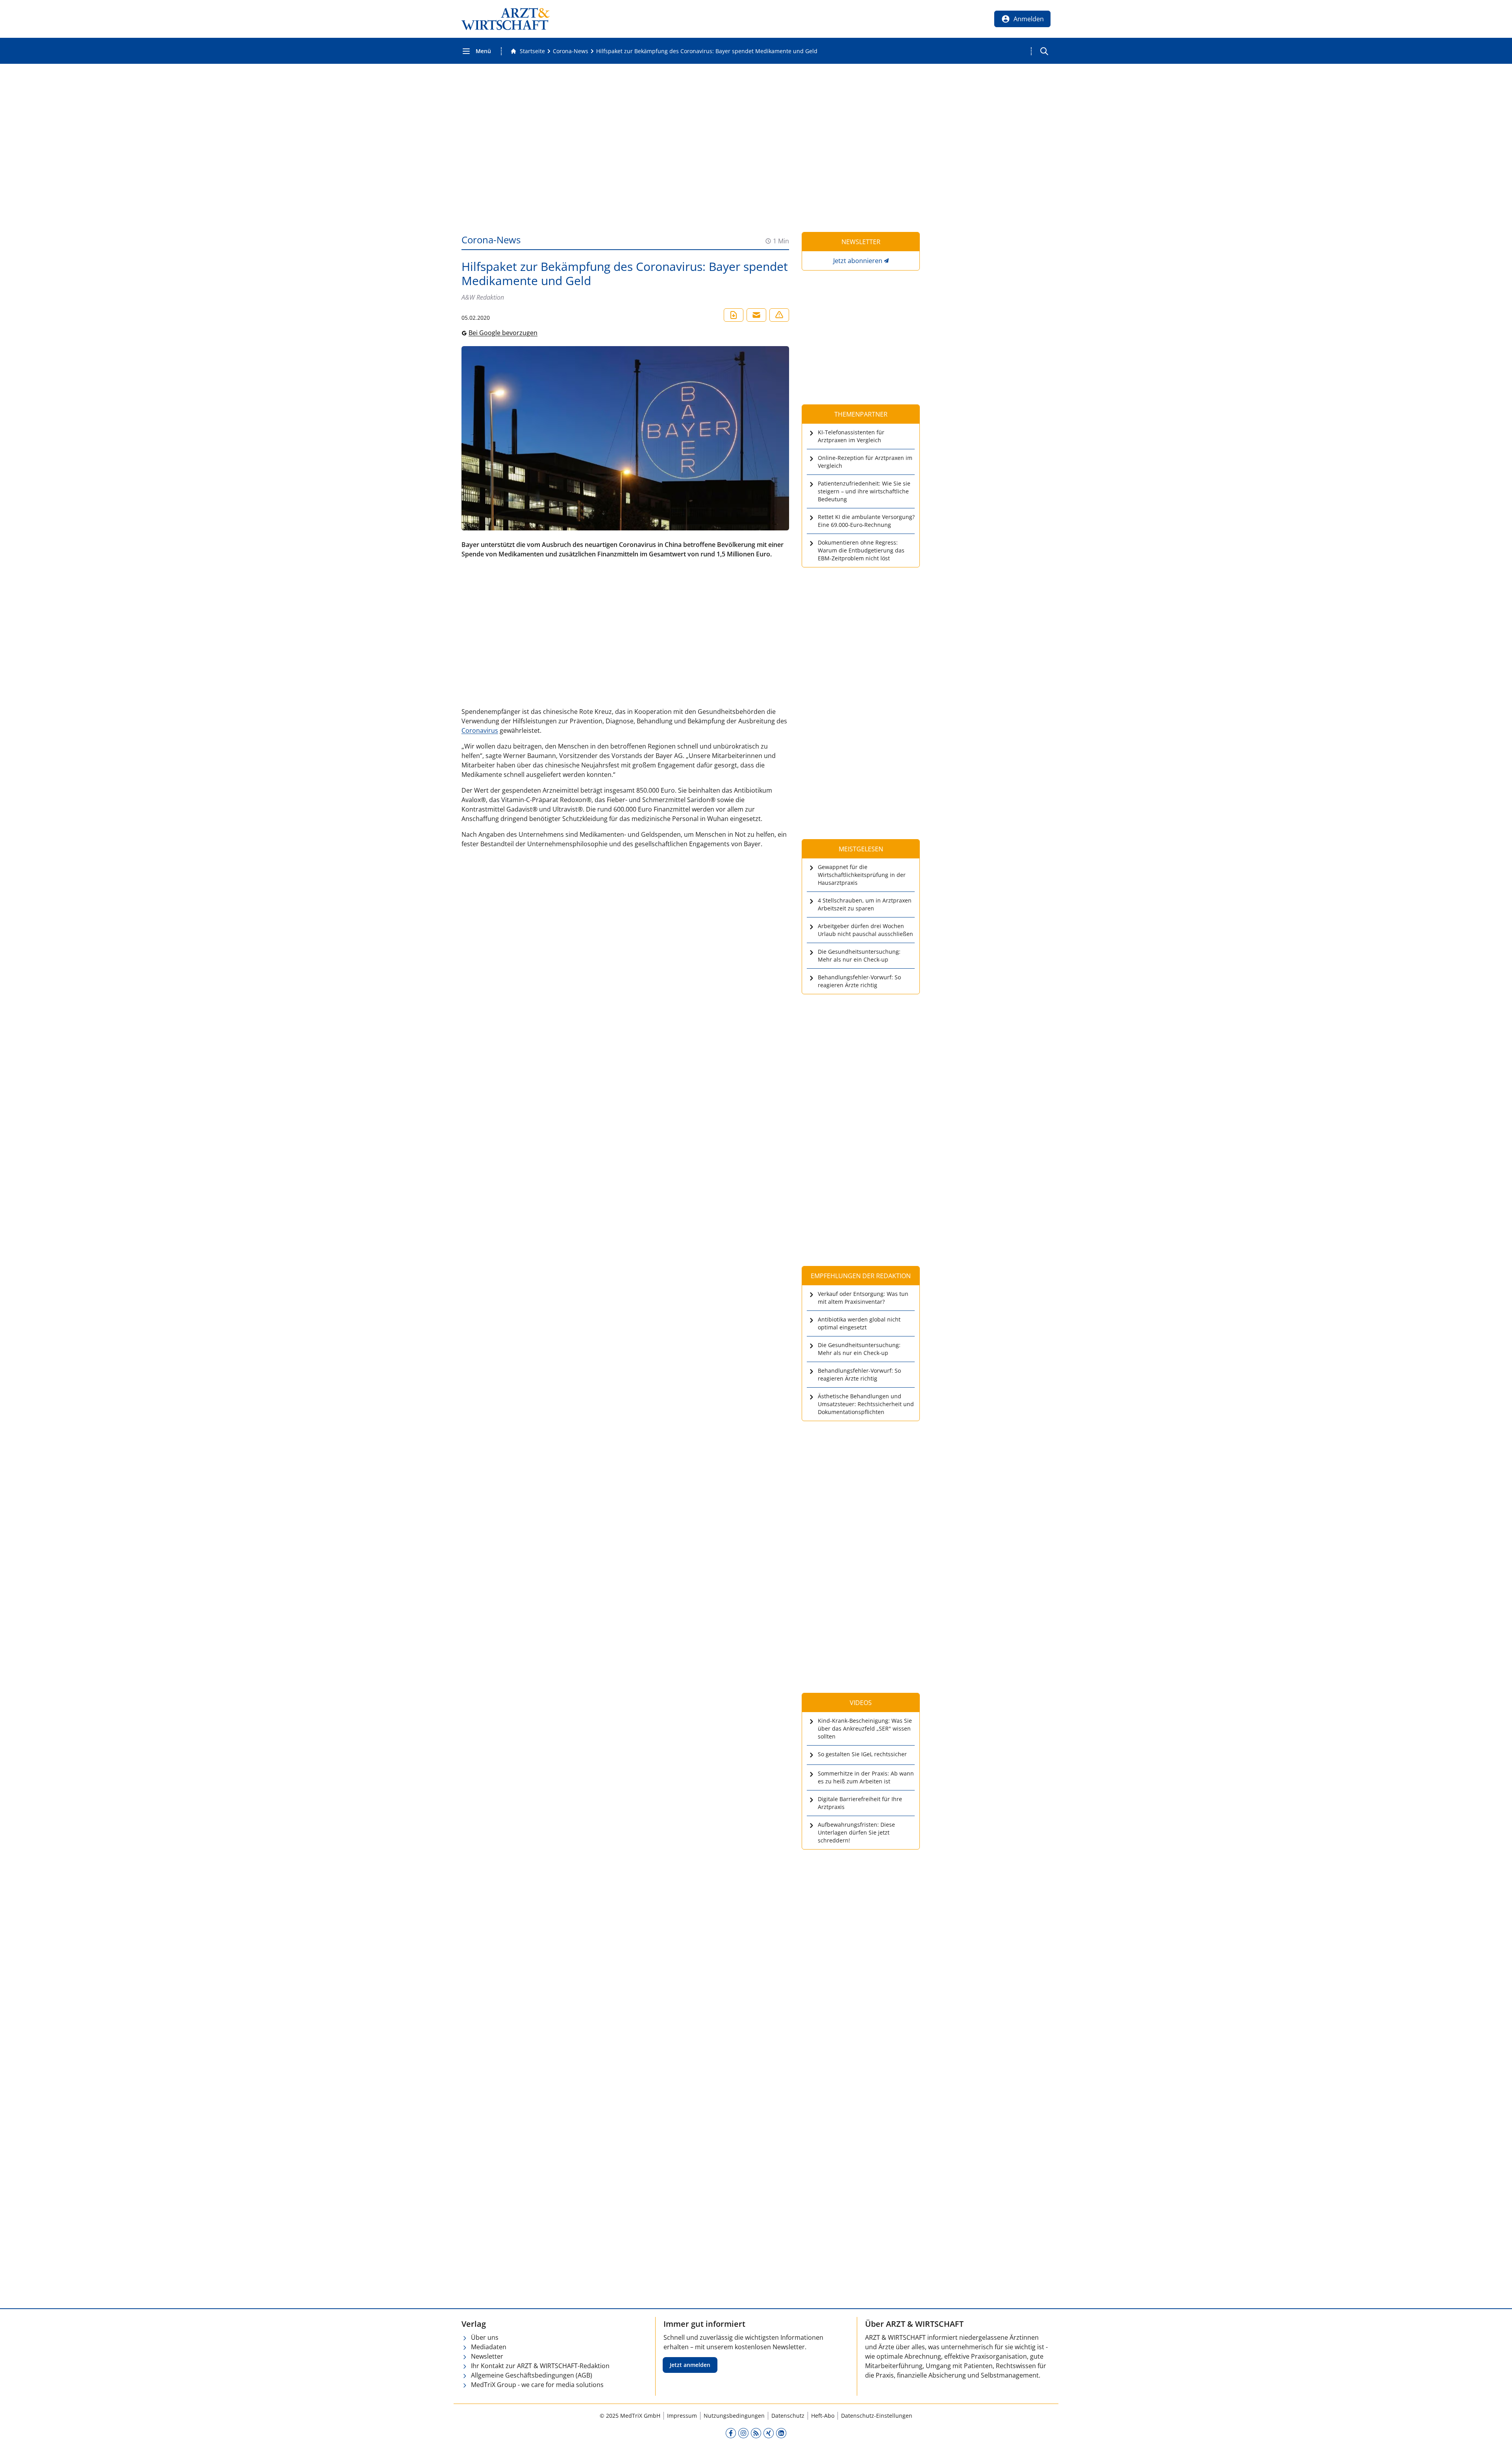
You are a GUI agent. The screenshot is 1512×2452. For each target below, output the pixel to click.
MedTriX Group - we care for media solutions (537, 2385)
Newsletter (487, 2356)
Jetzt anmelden (690, 2365)
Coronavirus (480, 730)
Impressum (682, 2416)
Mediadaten (489, 2347)
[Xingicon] (769, 2433)
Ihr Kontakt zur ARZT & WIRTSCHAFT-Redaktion (540, 2366)
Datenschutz (788, 2416)
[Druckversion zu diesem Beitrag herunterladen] (734, 315)
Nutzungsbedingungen (734, 2416)
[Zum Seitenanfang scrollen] (1498, 2438)
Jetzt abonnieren (858, 261)
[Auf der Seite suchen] (1044, 51)
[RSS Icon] (756, 2433)
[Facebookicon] (731, 2433)
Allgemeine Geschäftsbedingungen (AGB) (532, 2375)
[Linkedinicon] (781, 2433)
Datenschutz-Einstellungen (877, 2416)
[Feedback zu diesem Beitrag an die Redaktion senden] (779, 315)
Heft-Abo (823, 2416)
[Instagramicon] (743, 2433)
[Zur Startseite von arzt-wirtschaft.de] (506, 19)
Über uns (485, 2337)
